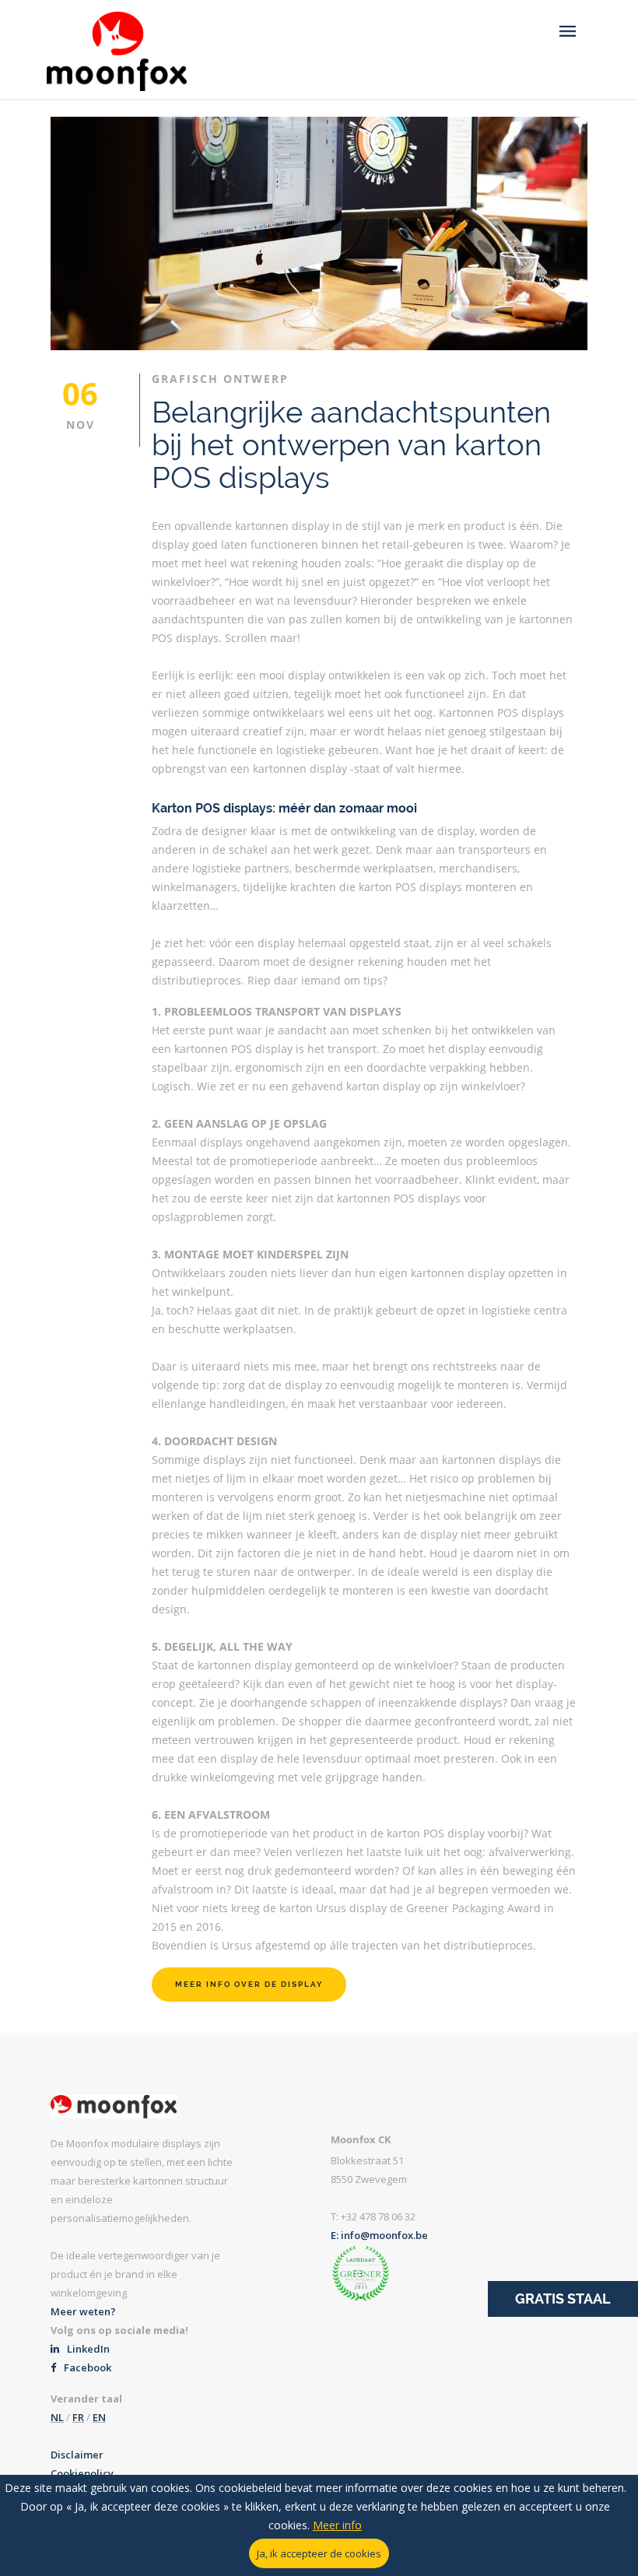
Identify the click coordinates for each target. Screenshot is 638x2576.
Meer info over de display (249, 1984)
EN (99, 2417)
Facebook (86, 2367)
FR (78, 2417)
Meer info (337, 2525)
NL (57, 2417)
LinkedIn (87, 2349)
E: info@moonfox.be (379, 2235)
